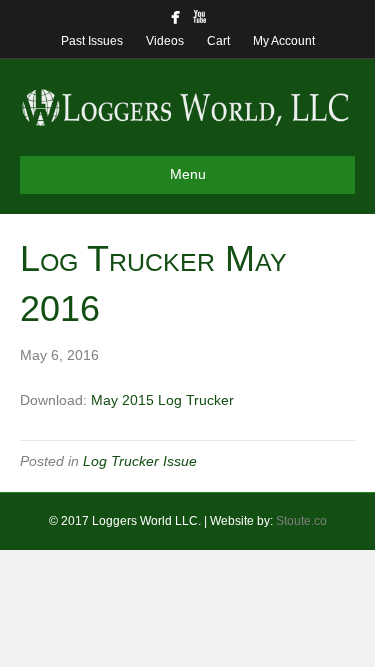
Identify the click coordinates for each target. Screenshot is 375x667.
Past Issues (92, 41)
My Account (284, 41)
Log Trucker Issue (140, 461)
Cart (218, 41)
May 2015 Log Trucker (162, 400)
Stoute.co (301, 521)
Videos (165, 41)
